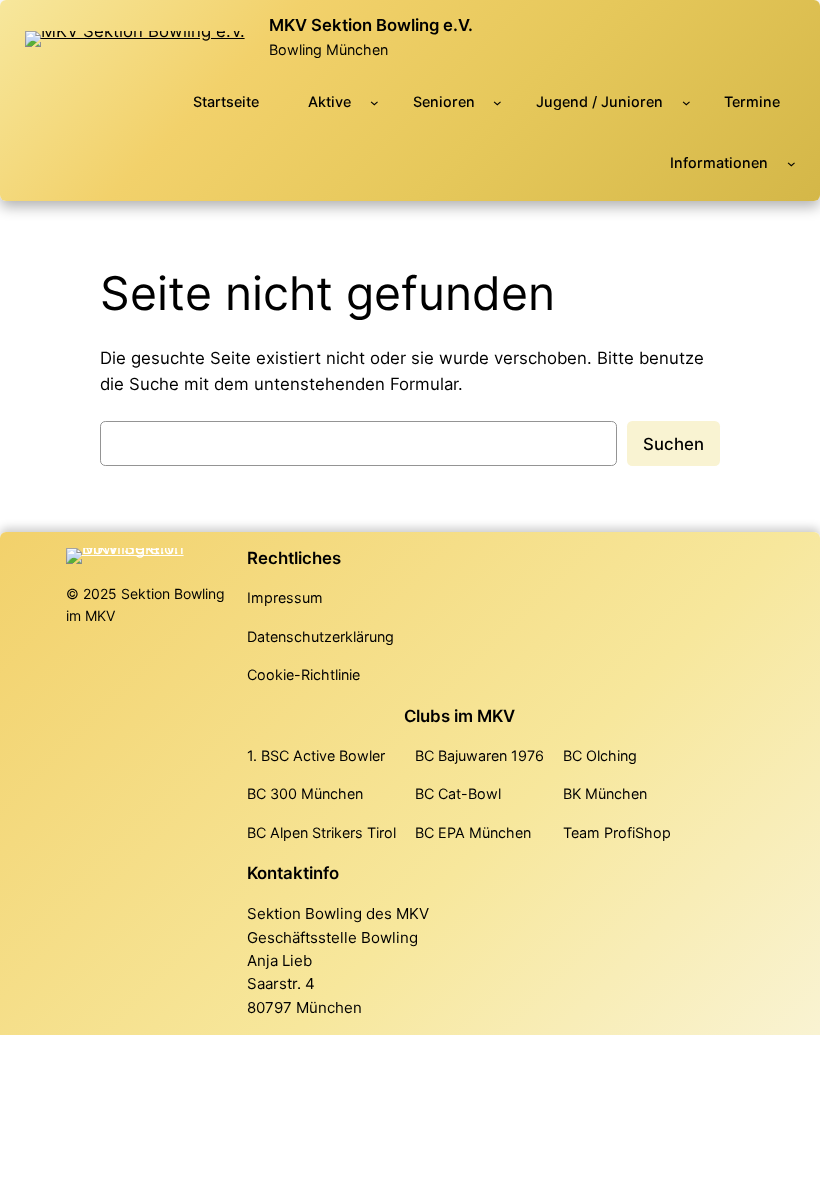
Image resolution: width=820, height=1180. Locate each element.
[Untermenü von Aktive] (374, 102)
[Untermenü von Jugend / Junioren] (686, 102)
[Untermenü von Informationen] (791, 163)
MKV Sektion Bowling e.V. (371, 25)
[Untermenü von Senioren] (497, 102)
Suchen (673, 444)
